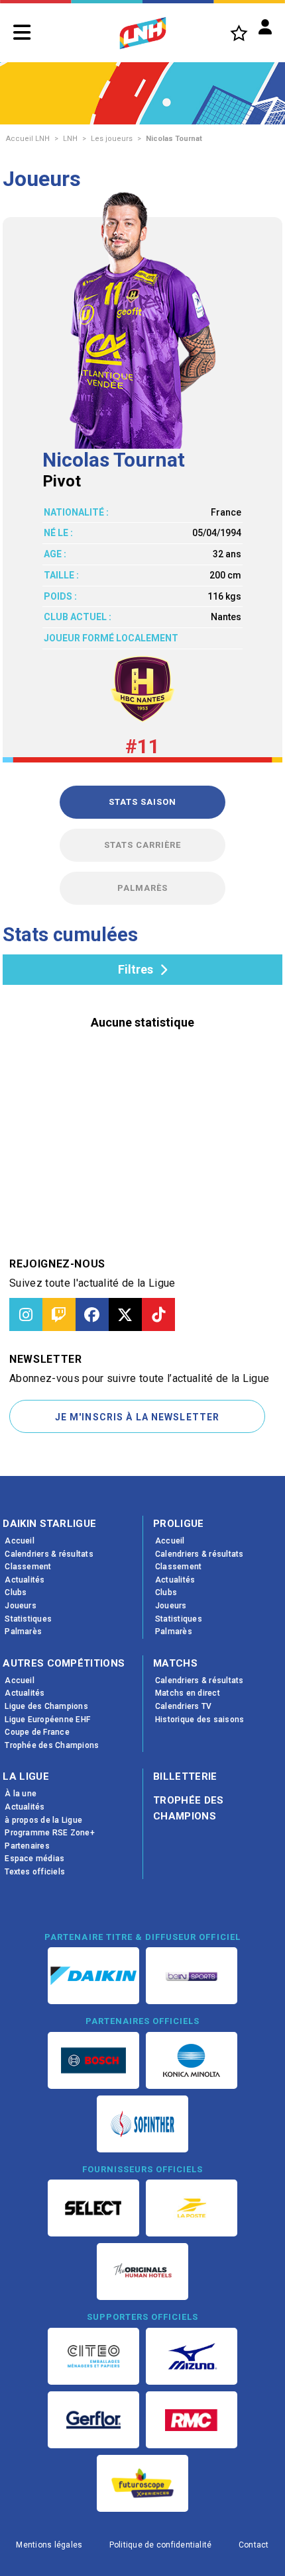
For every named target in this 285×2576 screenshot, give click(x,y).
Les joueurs (112, 139)
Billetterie (185, 1776)
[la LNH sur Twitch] (59, 1314)
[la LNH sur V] (125, 1314)
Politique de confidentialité (161, 2545)
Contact (254, 2545)
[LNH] (143, 33)
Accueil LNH (28, 139)
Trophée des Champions (189, 1808)
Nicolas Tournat (174, 139)
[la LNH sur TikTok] (158, 1314)
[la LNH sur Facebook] (92, 1314)
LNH (70, 139)
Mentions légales (49, 2545)
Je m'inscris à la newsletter (137, 1417)
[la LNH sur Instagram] (26, 1314)
